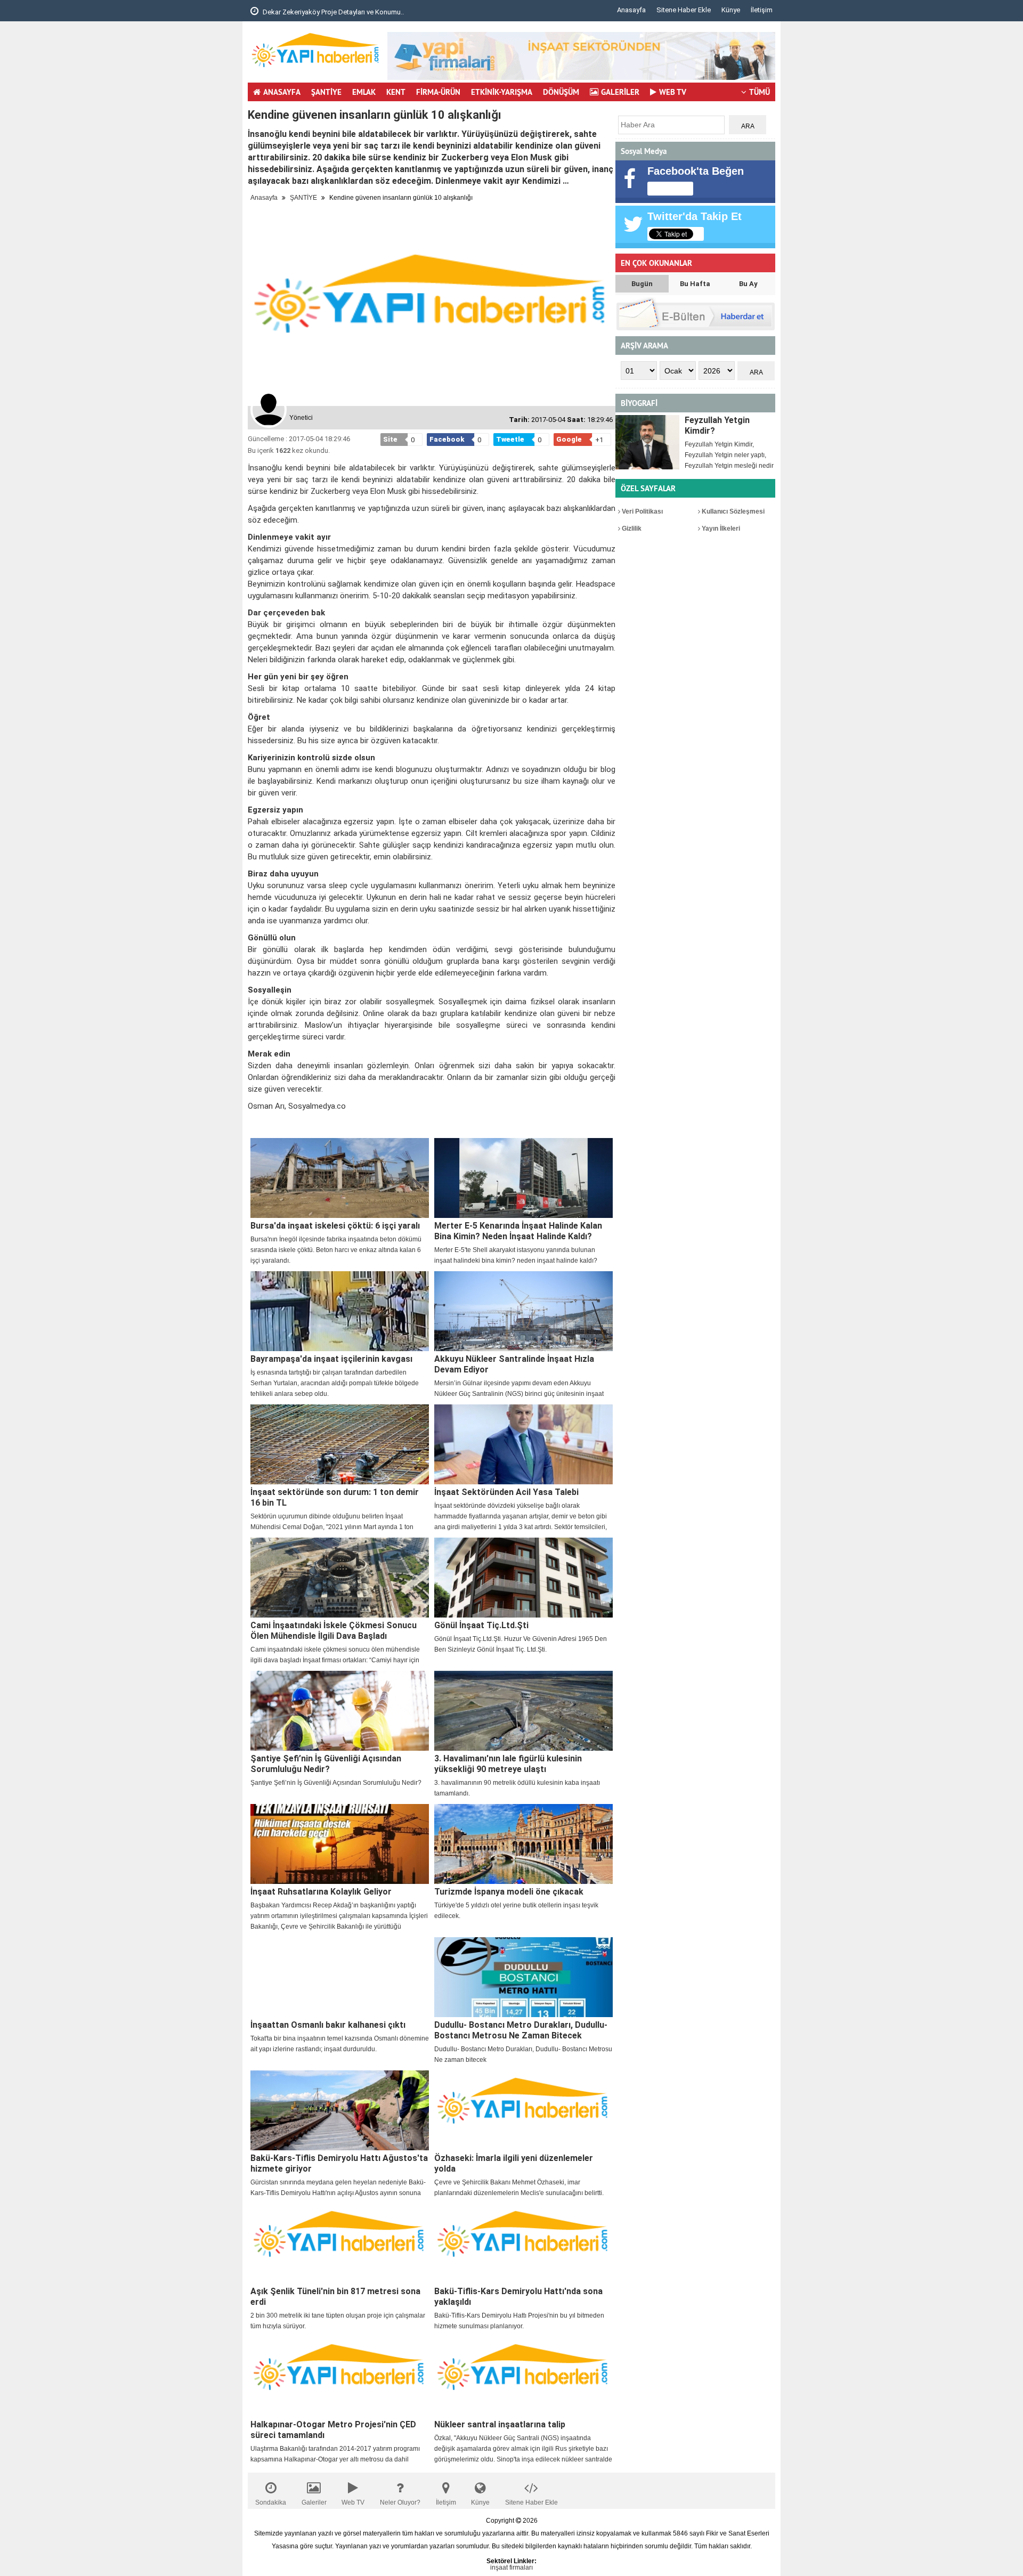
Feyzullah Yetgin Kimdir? (717, 425)
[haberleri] (254, 1124)
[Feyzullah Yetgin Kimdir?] (647, 442)
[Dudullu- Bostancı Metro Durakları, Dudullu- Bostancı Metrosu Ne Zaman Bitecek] (523, 1977)
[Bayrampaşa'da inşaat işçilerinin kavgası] (340, 1311)
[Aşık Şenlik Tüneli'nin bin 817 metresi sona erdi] (340, 2244)
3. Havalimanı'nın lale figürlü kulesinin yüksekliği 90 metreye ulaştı (508, 1764)
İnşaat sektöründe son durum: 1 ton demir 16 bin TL (335, 1497)
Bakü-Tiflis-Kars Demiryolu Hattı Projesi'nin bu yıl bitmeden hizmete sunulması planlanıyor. (519, 2321)
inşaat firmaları (511, 2567)
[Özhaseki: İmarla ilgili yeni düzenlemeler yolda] (523, 2110)
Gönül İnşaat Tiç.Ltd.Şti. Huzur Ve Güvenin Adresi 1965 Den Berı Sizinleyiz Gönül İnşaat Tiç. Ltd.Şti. (521, 1644)
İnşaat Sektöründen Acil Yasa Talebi (506, 1492)
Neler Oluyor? (400, 2502)
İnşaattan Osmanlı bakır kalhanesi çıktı (328, 2025)
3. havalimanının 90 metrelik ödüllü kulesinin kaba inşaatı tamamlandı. (517, 1788)
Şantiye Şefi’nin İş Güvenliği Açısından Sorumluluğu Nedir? (326, 1764)
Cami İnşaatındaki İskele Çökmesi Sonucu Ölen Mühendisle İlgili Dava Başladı (334, 1631)
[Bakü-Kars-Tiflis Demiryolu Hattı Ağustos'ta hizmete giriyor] (340, 2110)
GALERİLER (620, 92)
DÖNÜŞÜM (561, 92)
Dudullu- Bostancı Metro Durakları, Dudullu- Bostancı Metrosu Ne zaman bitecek (523, 2054)
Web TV (353, 2502)
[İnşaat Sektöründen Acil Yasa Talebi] (523, 1444)
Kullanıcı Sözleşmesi (732, 511)
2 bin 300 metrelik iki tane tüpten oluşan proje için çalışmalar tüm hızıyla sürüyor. (338, 2321)
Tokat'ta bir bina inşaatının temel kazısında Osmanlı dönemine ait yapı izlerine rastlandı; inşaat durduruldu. (340, 2044)
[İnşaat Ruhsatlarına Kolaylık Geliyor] (340, 1844)
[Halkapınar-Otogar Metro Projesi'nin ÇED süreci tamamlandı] (340, 2377)
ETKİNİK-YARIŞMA (502, 92)
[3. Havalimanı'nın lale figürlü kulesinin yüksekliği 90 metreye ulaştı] (523, 1711)
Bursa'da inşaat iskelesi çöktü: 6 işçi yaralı (335, 1226)
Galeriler (314, 2502)
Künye (731, 10)
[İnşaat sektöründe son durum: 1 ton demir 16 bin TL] (340, 1444)
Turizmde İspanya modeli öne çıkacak (509, 1892)
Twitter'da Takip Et (695, 216)
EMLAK (364, 92)
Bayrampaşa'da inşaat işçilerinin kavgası (331, 1359)
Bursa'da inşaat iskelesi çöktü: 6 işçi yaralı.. (328, 12)
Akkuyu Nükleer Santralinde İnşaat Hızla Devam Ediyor (514, 1364)
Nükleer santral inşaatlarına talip (500, 2424)
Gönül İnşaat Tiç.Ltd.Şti (481, 1625)
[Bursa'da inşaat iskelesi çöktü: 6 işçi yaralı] (340, 1178)
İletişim (762, 10)
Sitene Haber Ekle (684, 10)
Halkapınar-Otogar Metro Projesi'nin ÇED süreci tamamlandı (333, 2430)
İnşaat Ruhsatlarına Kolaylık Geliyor (321, 1892)
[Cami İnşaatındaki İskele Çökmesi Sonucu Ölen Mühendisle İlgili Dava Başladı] (340, 1578)
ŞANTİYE (326, 92)
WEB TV (673, 92)
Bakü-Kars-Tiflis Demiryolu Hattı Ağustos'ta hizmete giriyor (339, 2163)
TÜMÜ (760, 92)
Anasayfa (631, 10)
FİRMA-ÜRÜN (438, 92)
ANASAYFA (282, 92)
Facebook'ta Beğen (696, 171)
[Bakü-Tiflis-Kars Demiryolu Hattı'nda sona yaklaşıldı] (523, 2244)
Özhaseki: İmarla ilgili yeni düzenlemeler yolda (514, 2163)
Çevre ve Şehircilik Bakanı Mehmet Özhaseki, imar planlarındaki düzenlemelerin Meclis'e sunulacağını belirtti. (519, 2188)
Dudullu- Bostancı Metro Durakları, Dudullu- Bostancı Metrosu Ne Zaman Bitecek (521, 2030)
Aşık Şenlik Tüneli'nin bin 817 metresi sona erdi (335, 2297)
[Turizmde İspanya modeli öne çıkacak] (523, 1844)
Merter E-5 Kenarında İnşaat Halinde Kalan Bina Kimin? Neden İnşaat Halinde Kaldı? (518, 1231)
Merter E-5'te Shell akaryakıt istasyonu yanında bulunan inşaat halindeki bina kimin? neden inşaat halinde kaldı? (516, 1255)
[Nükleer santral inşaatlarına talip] (523, 2377)
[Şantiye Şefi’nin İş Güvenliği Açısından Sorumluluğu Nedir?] (340, 1711)
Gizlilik (631, 529)
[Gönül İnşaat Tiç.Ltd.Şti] (523, 1578)
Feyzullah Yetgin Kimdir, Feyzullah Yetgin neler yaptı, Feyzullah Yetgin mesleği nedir (729, 455)
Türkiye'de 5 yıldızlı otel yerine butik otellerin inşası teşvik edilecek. (516, 1911)
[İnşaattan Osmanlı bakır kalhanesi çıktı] (340, 1977)
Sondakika (271, 2502)
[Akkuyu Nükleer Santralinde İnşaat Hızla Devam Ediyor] (523, 1311)
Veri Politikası (642, 511)
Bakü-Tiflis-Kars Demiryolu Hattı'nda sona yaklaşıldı (518, 2297)
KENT (396, 92)
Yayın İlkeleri (720, 529)
